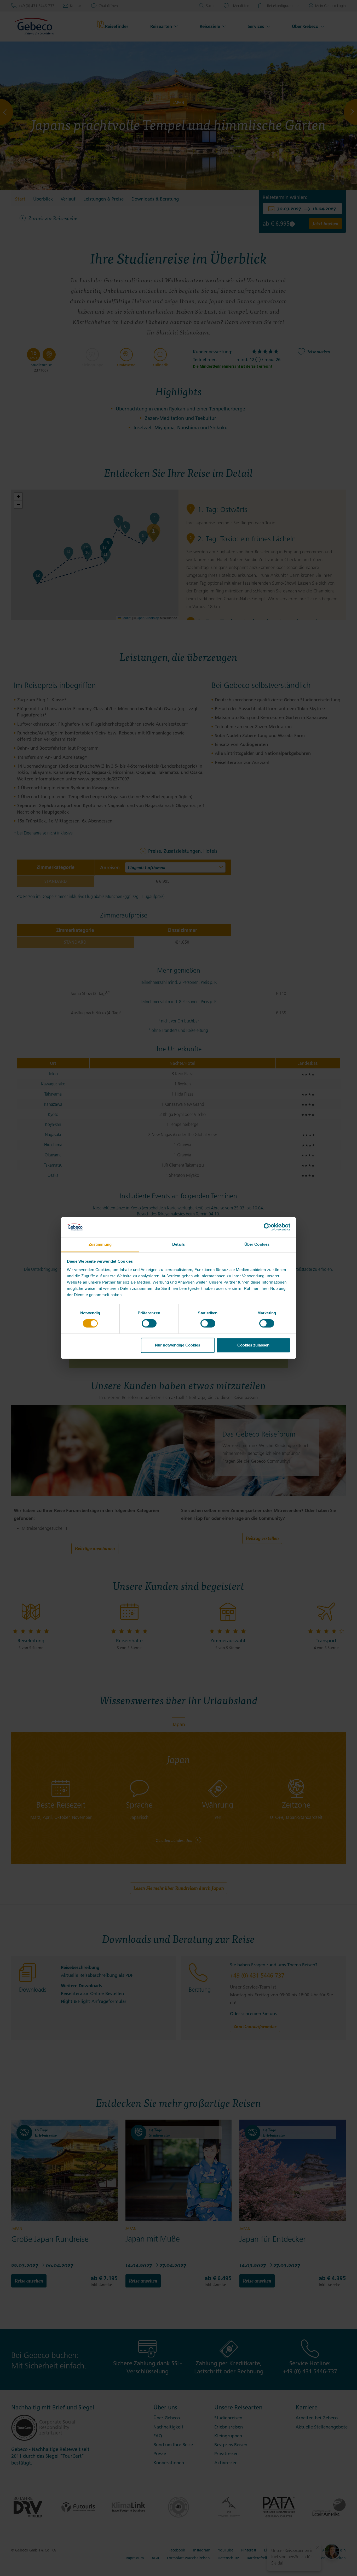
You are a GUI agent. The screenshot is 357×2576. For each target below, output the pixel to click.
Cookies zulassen (253, 1345)
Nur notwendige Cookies (178, 1345)
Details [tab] (179, 1244)
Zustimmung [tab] (100, 1244)
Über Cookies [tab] (257, 1244)
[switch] (149, 1324)
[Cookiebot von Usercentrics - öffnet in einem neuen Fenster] (267, 1227)
